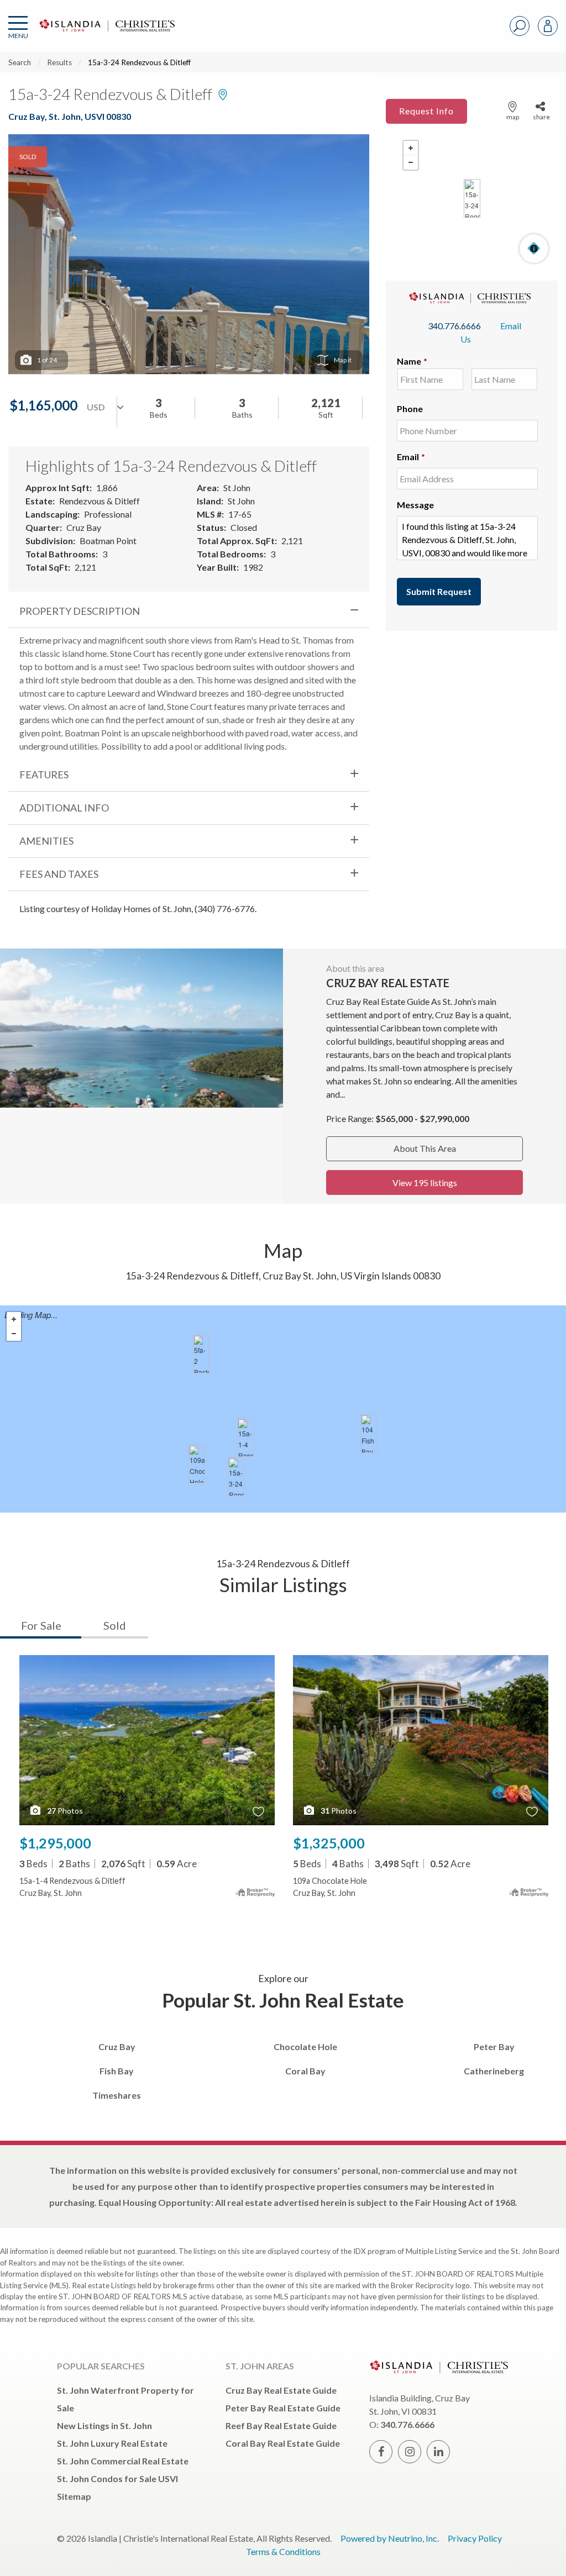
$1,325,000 (329, 1843)
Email (411, 457)
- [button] (411, 162)
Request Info (426, 111)
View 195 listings (425, 1182)
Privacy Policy (475, 2538)
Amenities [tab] (46, 841)
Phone (410, 409)
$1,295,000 (55, 1843)
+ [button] (411, 148)
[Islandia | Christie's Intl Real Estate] (106, 35)
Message (415, 505)
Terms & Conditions (283, 2551)
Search (20, 62)
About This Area (425, 1148)
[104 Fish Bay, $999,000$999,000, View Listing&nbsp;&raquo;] (369, 1434)
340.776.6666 (454, 326)
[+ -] (472, 198)
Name (412, 361)
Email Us (491, 332)
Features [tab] (44, 775)
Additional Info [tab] (64, 808)
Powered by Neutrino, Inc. (390, 2538)
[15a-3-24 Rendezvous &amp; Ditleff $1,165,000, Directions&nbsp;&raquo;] (472, 198)
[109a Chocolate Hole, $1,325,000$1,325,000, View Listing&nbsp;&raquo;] (197, 1464)
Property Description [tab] (80, 611)
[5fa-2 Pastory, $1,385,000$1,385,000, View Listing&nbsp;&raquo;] (201, 1354)
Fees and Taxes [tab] (59, 874)
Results (59, 62)
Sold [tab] (115, 1625)
